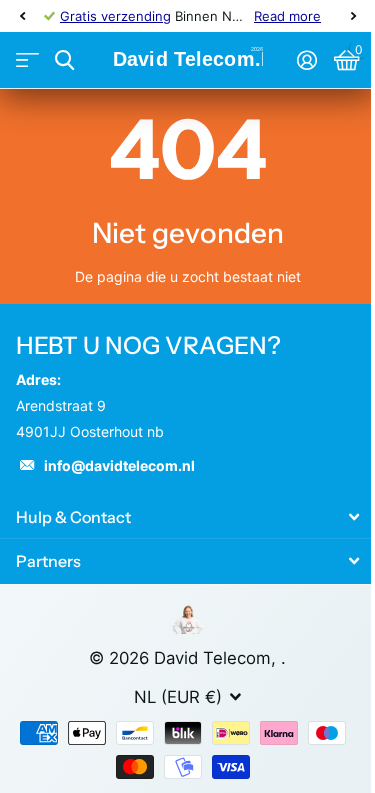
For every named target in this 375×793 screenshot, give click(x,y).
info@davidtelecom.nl (119, 465)
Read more (287, 16)
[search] (64, 60)
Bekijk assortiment (27, 60)
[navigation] (22, 16)
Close (187, 516)
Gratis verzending (115, 16)
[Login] (306, 60)
